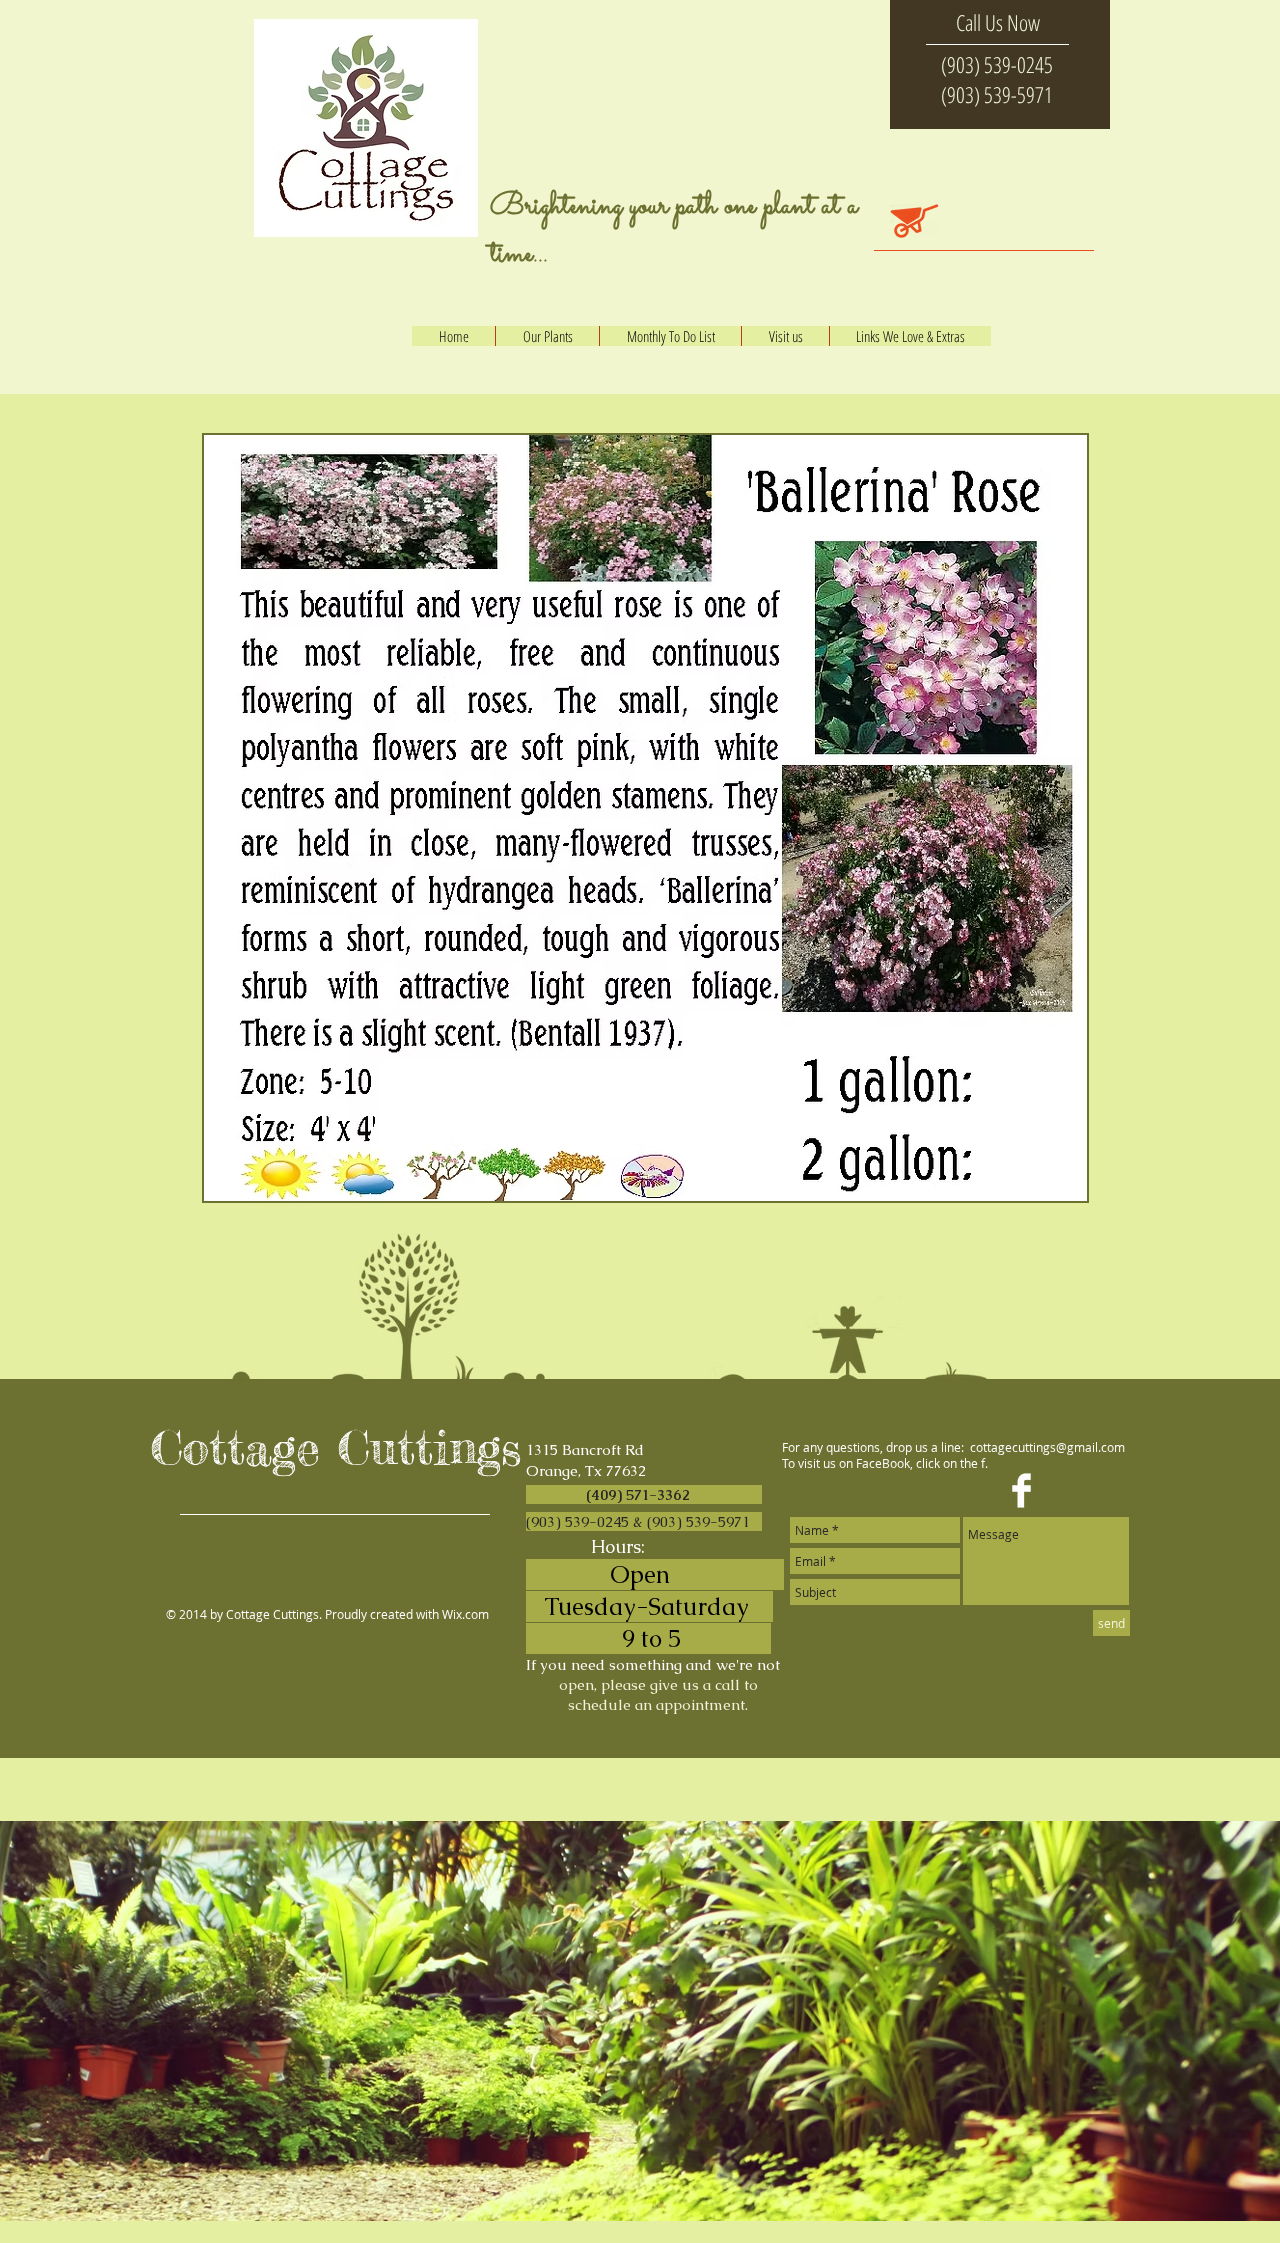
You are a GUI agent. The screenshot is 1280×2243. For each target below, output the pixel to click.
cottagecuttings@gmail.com (1047, 1447)
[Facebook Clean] (1021, 1490)
